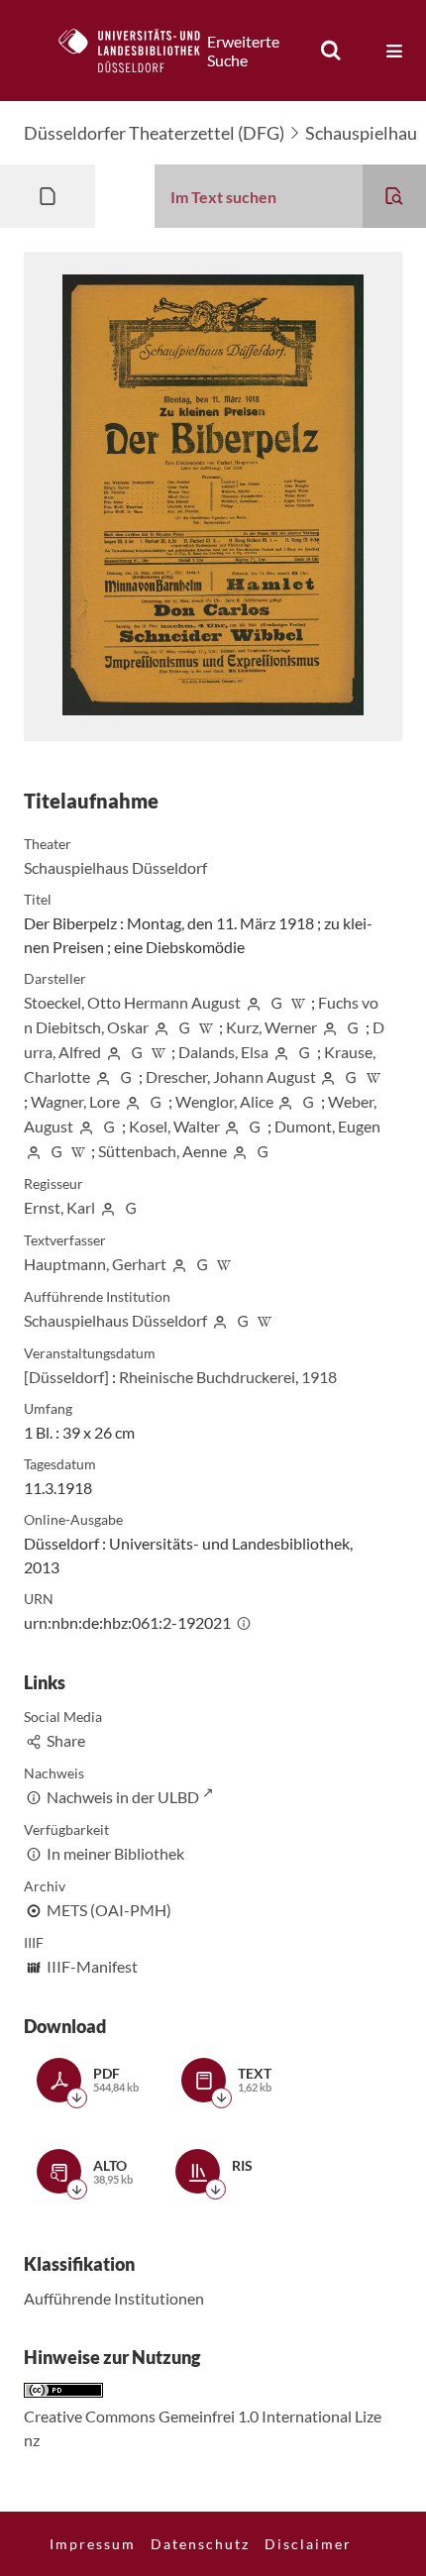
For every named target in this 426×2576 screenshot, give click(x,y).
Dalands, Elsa (223, 1052)
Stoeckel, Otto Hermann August (132, 1002)
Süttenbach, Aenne (162, 1151)
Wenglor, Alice (224, 1101)
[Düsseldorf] (66, 1377)
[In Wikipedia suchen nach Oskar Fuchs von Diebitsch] (207, 1027)
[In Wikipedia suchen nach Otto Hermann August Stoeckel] (299, 1002)
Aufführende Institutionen (114, 2298)
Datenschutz (200, 2544)
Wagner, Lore (75, 1101)
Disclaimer (308, 2544)
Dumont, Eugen (327, 1126)
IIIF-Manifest (92, 1966)
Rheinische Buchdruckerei (207, 1377)
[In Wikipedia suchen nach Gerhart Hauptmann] (225, 1264)
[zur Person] (254, 1002)
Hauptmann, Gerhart (95, 1264)
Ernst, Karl (59, 1207)
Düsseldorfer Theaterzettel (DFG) (154, 133)
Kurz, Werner (271, 1027)
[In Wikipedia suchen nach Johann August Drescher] (373, 1076)
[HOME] (140, 51)
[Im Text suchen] (394, 196)
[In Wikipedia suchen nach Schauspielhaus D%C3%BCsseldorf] (266, 1320)
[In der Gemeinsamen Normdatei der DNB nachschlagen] (276, 1002)
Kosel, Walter (174, 1126)
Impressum (93, 2544)
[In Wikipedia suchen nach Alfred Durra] (160, 1052)
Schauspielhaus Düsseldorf (115, 867)
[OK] (331, 51)
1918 (319, 1377)
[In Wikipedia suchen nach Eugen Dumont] (79, 1151)
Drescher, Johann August (231, 1076)
